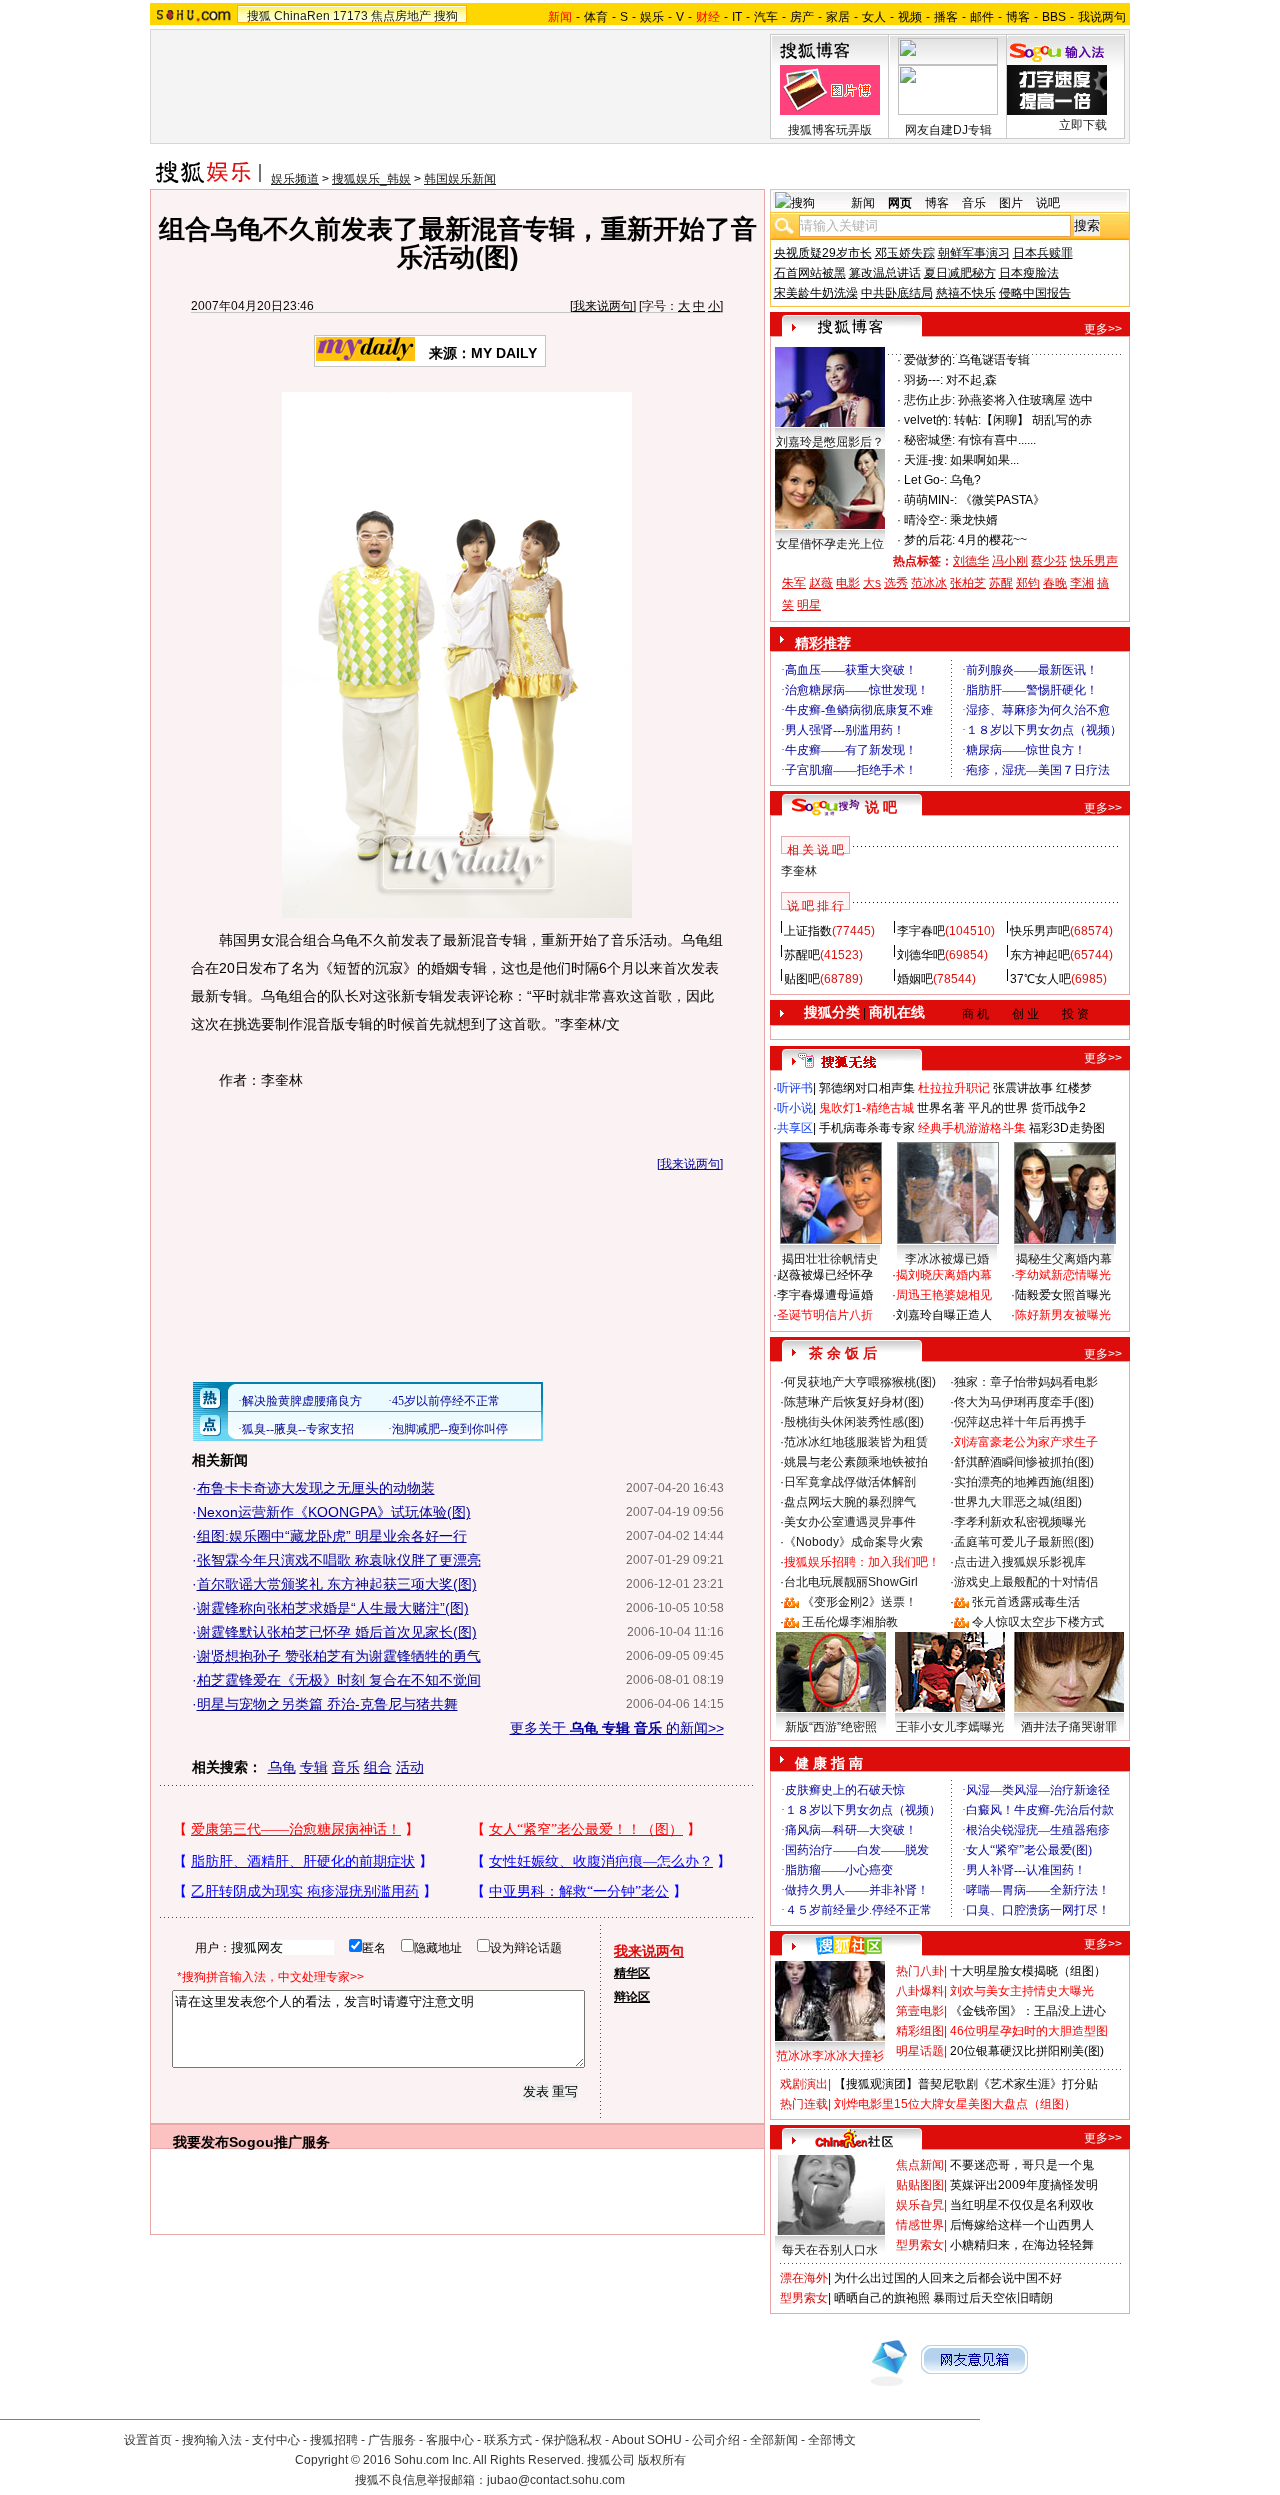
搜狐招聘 (334, 2440)
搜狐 (259, 16)
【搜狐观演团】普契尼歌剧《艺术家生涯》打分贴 (966, 2084)
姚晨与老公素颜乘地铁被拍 (856, 1462)
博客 (1018, 17)
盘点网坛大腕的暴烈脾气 (850, 1502)
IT (737, 17)
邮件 (982, 17)
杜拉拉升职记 (954, 1088)
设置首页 (148, 2440)
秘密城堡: (929, 440)
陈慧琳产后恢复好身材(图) (854, 1402)
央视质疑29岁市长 (823, 253)
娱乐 (652, 17)
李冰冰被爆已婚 (947, 1259)
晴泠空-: (925, 520)
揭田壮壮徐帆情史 (830, 1259)
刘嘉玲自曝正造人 (944, 1315)
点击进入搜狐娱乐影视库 (1020, 1562)
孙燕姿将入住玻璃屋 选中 (1025, 400)
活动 (410, 1767)
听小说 (795, 1108)
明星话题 (920, 2051)
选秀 (896, 583)
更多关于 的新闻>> (617, 1728)
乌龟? (965, 480)
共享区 (795, 1128)
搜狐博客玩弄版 (830, 130)
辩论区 (632, 1997)
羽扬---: (923, 380)
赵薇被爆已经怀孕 (825, 1275)
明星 (809, 605)
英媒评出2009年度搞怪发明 (1024, 2185)
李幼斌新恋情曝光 (1063, 1275)
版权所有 (662, 2460)
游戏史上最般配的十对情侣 (1026, 1582)
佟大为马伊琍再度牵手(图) (1024, 1402)
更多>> (1103, 329)
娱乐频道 (295, 179)
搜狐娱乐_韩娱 (371, 179)
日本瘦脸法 (1029, 273)
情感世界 (920, 2225)
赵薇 (821, 583)
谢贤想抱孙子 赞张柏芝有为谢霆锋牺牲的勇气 (339, 1656)
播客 (946, 17)
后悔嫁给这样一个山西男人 (1022, 2225)
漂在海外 (804, 2278)
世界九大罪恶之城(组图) (1018, 1502)
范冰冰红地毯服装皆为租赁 (856, 1442)
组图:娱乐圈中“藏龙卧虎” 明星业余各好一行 (332, 1536)
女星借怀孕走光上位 (830, 544)
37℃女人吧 (1040, 979)
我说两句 (1102, 17)
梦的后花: (929, 540)
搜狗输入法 (212, 2440)
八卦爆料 (920, 1991)
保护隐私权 (572, 2440)
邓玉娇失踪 (905, 253)
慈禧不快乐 (966, 293)
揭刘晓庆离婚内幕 (944, 1275)
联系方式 (508, 2440)
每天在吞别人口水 (830, 2250)
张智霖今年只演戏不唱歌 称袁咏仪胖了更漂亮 (339, 1560)
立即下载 (1083, 125)
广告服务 (392, 2440)
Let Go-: (925, 480)
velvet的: (927, 420)
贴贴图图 (920, 2185)
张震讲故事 (1023, 1088)
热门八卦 (920, 1971)
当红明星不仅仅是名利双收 (1022, 2205)
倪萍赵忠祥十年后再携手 (1020, 1422)
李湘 (1082, 583)
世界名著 (941, 1108)
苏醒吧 (802, 955)
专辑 (314, 1767)
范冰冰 (929, 583)
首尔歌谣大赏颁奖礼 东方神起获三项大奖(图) (337, 1584)
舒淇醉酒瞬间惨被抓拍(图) (1024, 1462)
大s (872, 583)
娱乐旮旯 (920, 2205)
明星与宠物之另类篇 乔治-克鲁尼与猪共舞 (327, 1704)
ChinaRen (302, 16)
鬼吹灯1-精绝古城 (866, 1108)
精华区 (632, 1973)
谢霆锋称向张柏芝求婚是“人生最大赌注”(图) (333, 1608)
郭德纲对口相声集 (867, 1088)
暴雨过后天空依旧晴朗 (993, 2298)
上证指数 (808, 931)
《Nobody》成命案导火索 (853, 1542)
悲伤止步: (929, 400)
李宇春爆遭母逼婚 (825, 1295)
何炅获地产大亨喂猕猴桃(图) (860, 1382)
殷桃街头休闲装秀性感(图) (854, 1422)
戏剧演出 (804, 2084)
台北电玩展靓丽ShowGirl (851, 1582)
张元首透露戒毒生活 (1026, 1602)
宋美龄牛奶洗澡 (816, 293)
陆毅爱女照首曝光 (1063, 1295)
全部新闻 (774, 2440)
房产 (802, 17)
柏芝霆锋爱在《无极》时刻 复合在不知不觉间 (339, 1680)
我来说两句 (603, 306)
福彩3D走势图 (1067, 1128)
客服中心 (450, 2440)
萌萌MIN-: (930, 500)
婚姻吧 (915, 979)
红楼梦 (1074, 1088)
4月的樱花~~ (992, 540)
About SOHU (647, 2440)
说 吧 (881, 807)
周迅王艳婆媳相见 (944, 1295)
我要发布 (201, 2142)
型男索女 (920, 2245)
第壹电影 (920, 2011)
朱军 (794, 583)
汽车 (766, 17)
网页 (900, 203)
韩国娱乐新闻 (460, 179)
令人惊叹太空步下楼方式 (1038, 1622)
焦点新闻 (920, 2165)
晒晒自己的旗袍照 (882, 2298)
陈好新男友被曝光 (1063, 1315)
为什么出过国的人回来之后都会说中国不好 (948, 2278)
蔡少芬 (1049, 561)
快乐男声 (1094, 561)
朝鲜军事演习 (974, 253)
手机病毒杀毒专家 (867, 1128)
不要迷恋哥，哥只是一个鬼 (1022, 2165)
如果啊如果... (984, 460)
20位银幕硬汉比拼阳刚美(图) (1027, 2051)
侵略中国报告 (1035, 293)
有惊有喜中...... (997, 440)
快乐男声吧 (1040, 931)
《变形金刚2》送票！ (859, 1602)
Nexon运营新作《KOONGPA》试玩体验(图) (334, 1512)
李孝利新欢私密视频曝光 (1020, 1522)
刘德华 (971, 561)
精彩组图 (920, 2031)
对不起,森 (971, 380)
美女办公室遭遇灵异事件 (850, 1522)
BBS (1054, 17)
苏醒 (1001, 583)
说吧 (1048, 203)
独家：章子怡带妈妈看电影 (1026, 1382)
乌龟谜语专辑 (994, 360)
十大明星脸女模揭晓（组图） (1028, 1971)
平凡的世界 (998, 1108)
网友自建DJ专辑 (948, 130)
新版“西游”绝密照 (831, 1727)
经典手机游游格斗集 (972, 1128)
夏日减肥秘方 (960, 273)
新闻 (863, 203)
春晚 (1055, 583)
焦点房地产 (401, 16)
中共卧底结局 (897, 293)
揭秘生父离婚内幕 (1064, 1259)
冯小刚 (1010, 561)
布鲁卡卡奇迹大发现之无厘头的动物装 (316, 1488)
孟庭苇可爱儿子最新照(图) (1024, 1542)
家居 (838, 17)
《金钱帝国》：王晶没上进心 (1028, 2011)
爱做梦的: (929, 360)
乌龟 (282, 1767)
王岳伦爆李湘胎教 (850, 1622)
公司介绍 (716, 2440)
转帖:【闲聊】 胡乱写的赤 (1023, 420)
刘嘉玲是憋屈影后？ (830, 442)
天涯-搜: (925, 460)
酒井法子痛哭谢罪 (1069, 1727)
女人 (874, 17)
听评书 (795, 1088)
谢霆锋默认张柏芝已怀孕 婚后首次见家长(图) (337, 1632)
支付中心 (276, 2440)
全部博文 (832, 2440)
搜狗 (446, 16)
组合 (378, 1767)
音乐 (346, 1767)
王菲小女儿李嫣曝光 (950, 1727)
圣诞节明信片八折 (825, 1315)
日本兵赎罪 (1043, 253)
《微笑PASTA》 (1002, 500)
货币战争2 (1058, 1108)
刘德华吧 (921, 955)
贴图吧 (802, 979)
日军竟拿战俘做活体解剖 (850, 1482)
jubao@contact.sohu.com (556, 2480)
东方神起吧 (1040, 955)
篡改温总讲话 (885, 273)
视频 (910, 17)
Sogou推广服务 (279, 2142)
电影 (848, 583)
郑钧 (1028, 583)
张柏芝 (968, 583)
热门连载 (804, 2104)
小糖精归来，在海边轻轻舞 (1022, 2245)
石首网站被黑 (810, 273)
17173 (350, 16)
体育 (596, 17)
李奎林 (799, 871)
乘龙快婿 (974, 520)
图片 (1011, 203)
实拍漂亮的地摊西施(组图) (1024, 1482)
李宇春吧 (921, 931)
